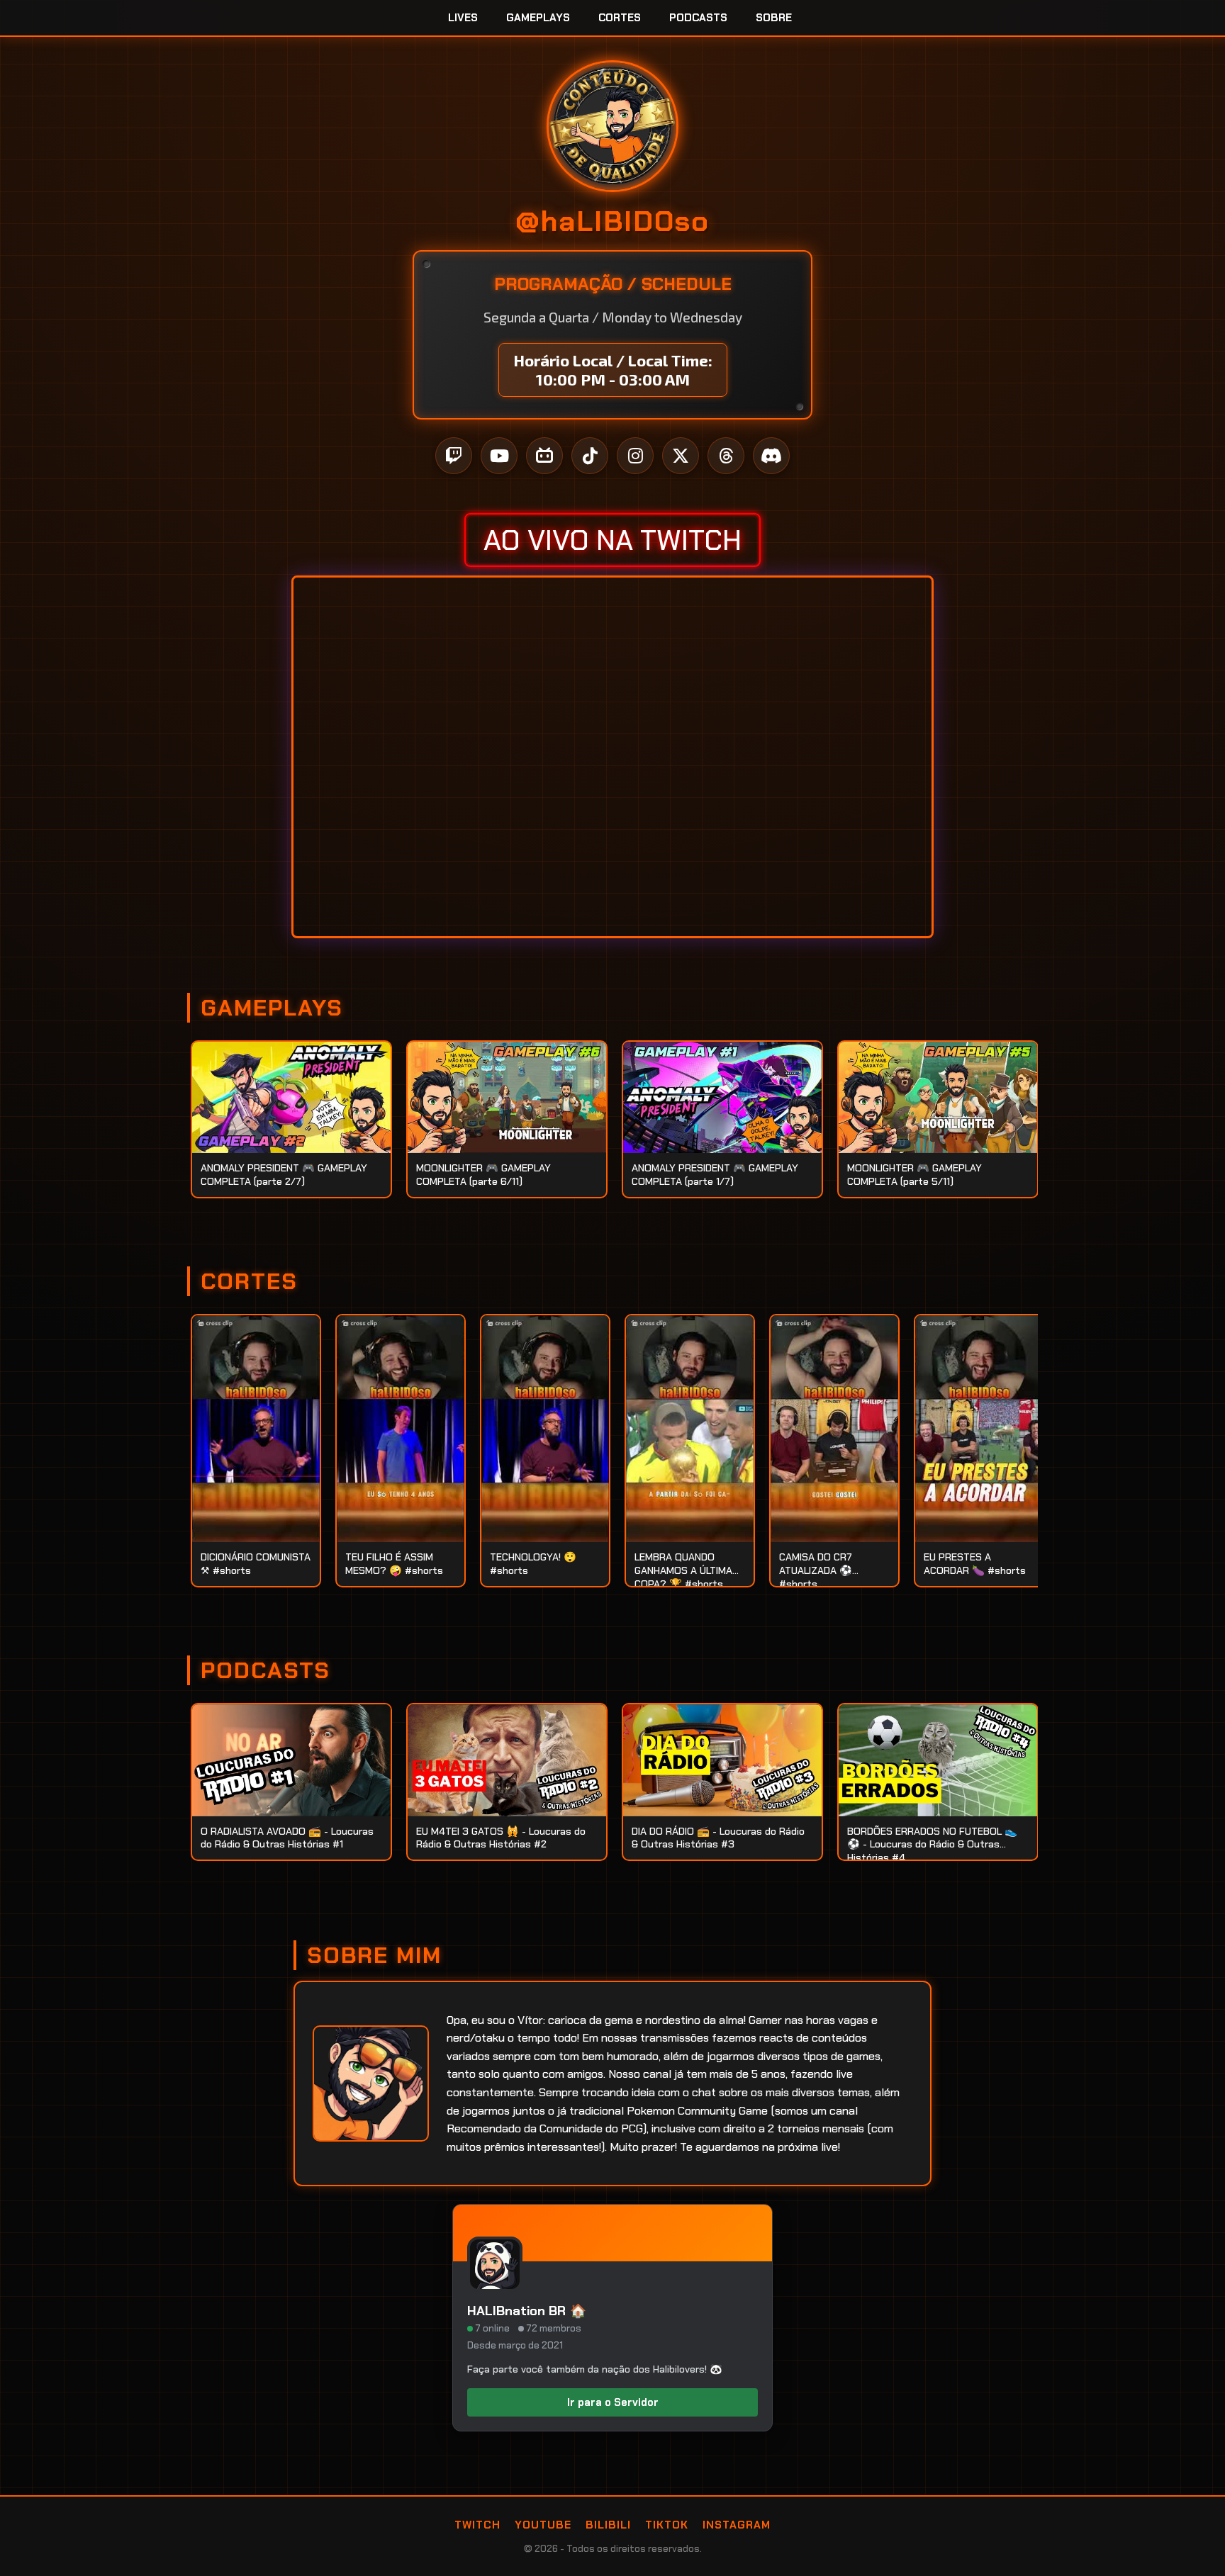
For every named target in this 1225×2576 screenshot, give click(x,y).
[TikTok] (590, 456)
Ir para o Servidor (613, 2402)
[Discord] (771, 456)
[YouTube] (499, 456)
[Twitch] (454, 456)
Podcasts (698, 18)
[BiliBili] (544, 456)
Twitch (477, 2525)
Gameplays (538, 18)
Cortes (620, 18)
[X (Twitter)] (681, 456)
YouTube (543, 2525)
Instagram (737, 2525)
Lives (463, 18)
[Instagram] (635, 456)
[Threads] (726, 456)
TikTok (667, 2525)
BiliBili (608, 2525)
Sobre (774, 18)
